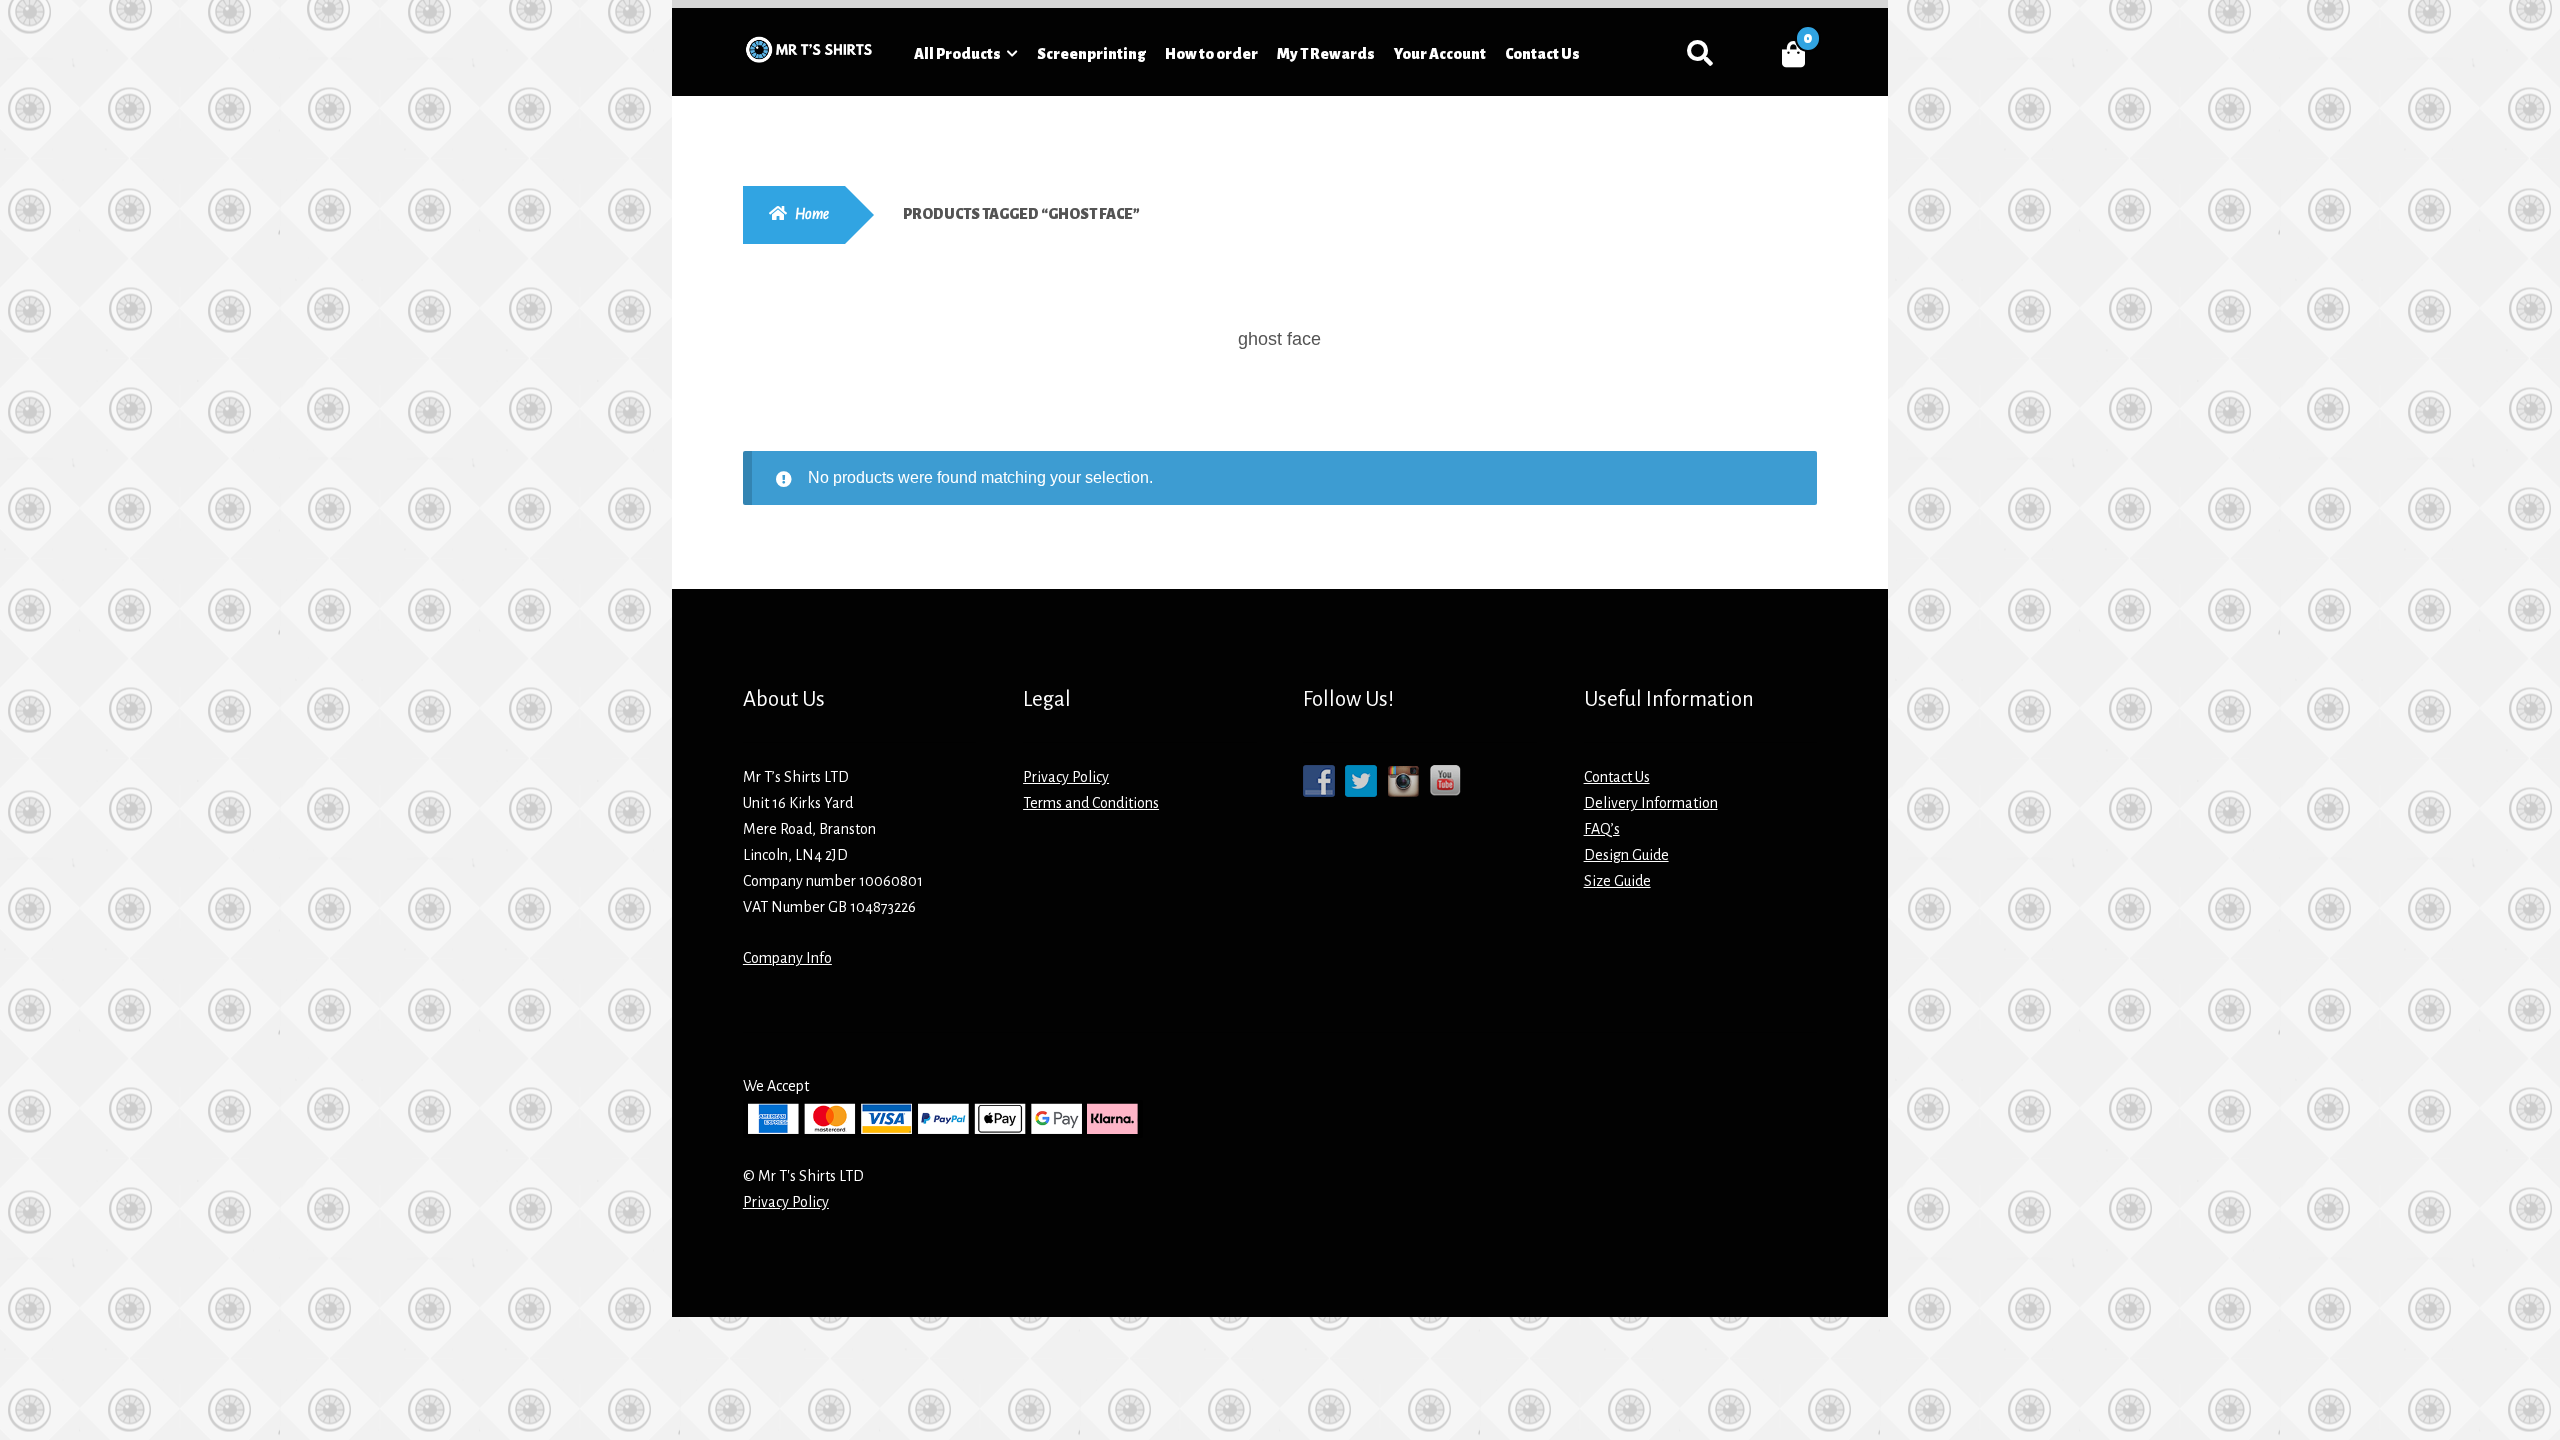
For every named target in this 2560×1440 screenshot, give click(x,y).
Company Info (787, 958)
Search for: (1699, 54)
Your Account (1440, 54)
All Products (957, 54)
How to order (1211, 54)
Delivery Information (1651, 803)
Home (812, 214)
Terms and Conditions (1091, 803)
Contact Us (1542, 54)
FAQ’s (1602, 829)
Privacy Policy (1066, 777)
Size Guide (1617, 881)
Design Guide (1626, 855)
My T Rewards (1326, 54)
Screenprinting (1091, 54)
